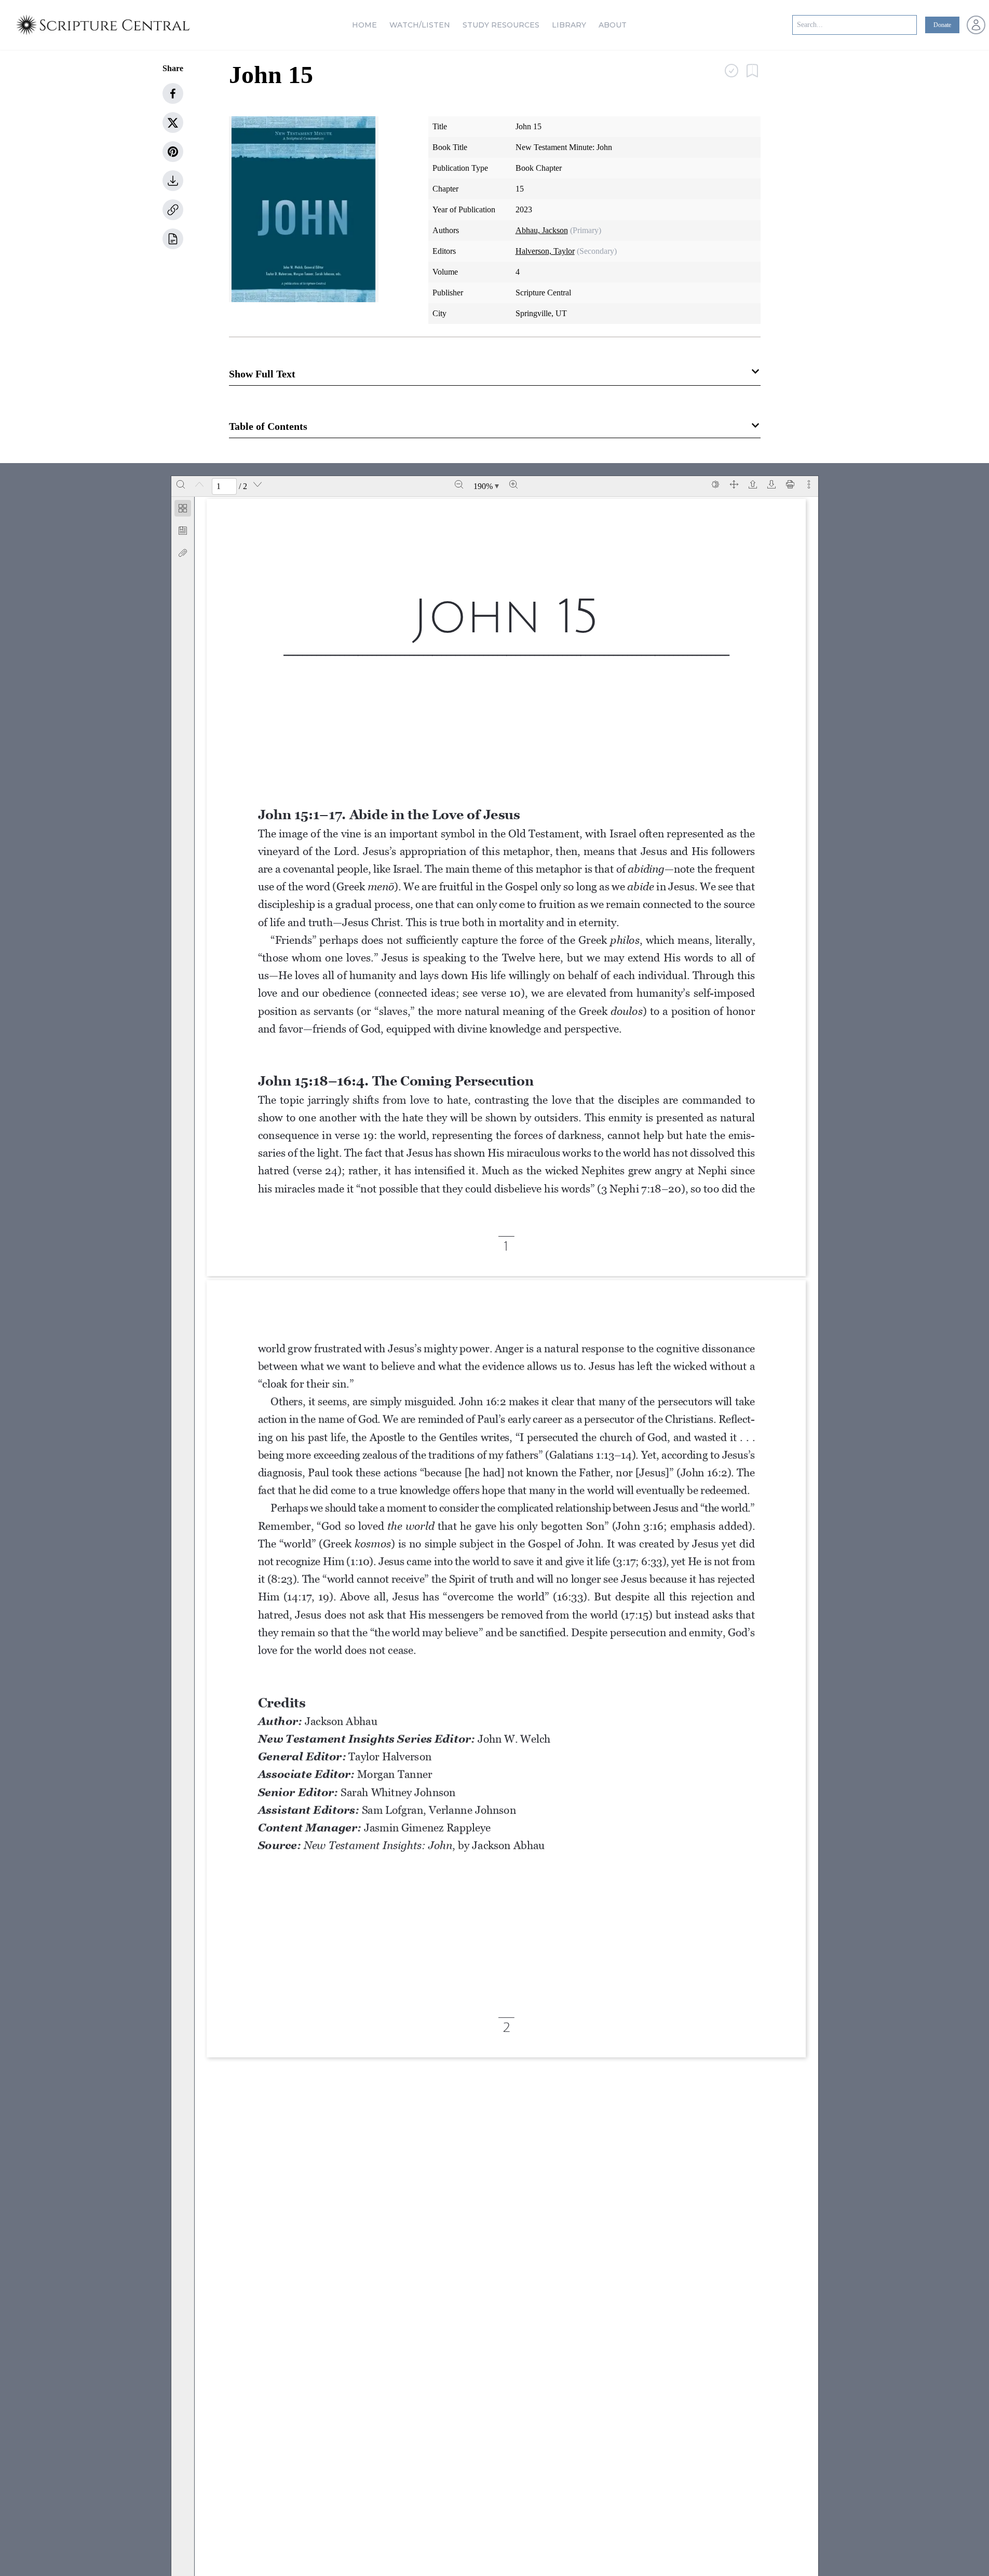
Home (364, 25)
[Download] (771, 484)
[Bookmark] (183, 531)
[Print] (790, 484)
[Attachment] (183, 553)
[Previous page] (199, 484)
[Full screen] (734, 484)
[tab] (183, 510)
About (613, 25)
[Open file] (753, 484)
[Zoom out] (459, 484)
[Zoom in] (513, 484)
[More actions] (809, 484)
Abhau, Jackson (542, 230)
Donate (942, 25)
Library (569, 25)
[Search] (181, 484)
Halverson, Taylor (545, 251)
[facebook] (173, 93)
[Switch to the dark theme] (715, 484)
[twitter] (173, 123)
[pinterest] (173, 152)
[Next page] (258, 484)
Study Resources (501, 25)
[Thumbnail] (183, 508)
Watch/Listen (420, 25)
